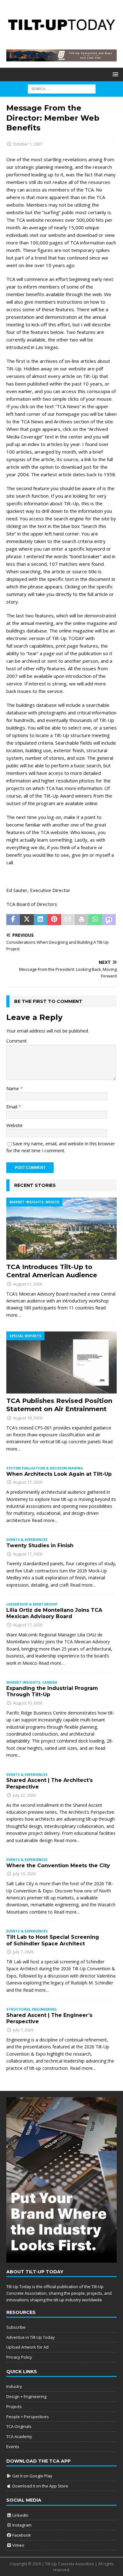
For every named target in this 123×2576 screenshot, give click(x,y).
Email (12, 1107)
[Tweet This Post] (27, 920)
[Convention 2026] (61, 58)
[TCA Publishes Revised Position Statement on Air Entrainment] (61, 1362)
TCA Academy (19, 2436)
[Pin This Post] (54, 920)
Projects (14, 2407)
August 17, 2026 (28, 1482)
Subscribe (16, 2327)
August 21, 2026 (28, 1284)
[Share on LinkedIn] (41, 920)
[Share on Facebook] (13, 920)
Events (13, 2447)
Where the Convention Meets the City (58, 1866)
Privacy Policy (19, 2357)
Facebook (21, 2535)
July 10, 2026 (24, 1874)
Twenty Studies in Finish (40, 1546)
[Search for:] (62, 89)
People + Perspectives (28, 2417)
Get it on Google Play (32, 2476)
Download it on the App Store (40, 2486)
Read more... (67, 1840)
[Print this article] (82, 920)
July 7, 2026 (23, 1952)
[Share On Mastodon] (109, 920)
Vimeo (18, 2545)
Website (15, 1125)
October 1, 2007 (28, 144)
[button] (114, 74)
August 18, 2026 (28, 1418)
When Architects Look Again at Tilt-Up (59, 1474)
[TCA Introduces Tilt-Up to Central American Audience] (61, 1229)
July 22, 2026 (24, 1795)
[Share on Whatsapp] (95, 920)
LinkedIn (20, 2515)
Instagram (21, 2525)
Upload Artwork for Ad (27, 2347)
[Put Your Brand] (61, 2259)
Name (13, 1088)
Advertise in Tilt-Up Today (31, 2337)
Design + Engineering (26, 2396)
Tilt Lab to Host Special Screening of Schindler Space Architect (53, 1940)
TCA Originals (19, 2426)
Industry (14, 2386)
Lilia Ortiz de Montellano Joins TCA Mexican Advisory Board (54, 1613)
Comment (17, 1041)
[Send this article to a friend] (68, 920)
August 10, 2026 (28, 1703)
